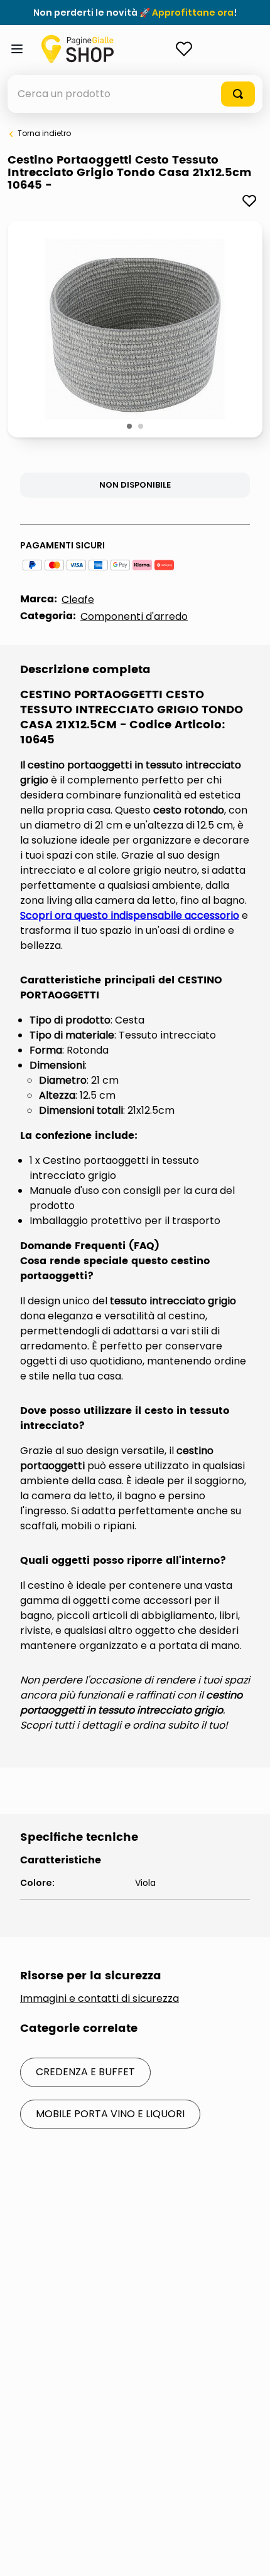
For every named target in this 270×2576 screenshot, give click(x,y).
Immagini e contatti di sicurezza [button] (100, 1999)
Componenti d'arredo (134, 616)
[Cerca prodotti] (238, 94)
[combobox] (135, 94)
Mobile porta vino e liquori (110, 2114)
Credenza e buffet (85, 2072)
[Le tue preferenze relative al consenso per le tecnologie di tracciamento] (248, 2554)
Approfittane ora (193, 13)
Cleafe (78, 599)
